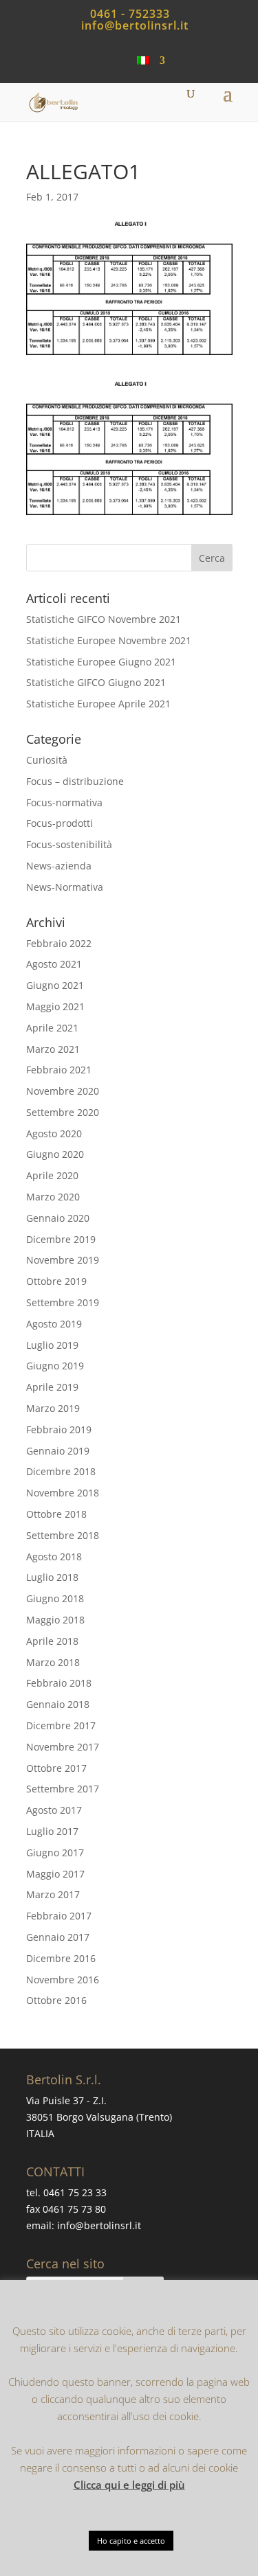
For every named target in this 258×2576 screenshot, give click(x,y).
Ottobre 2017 (56, 1768)
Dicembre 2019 (61, 1239)
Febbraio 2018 (59, 1683)
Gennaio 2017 (58, 1937)
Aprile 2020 (52, 1175)
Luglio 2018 (52, 1577)
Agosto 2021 (54, 964)
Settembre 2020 (63, 1112)
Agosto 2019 (54, 1324)
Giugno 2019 (55, 1366)
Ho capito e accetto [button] (131, 2541)
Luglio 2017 (52, 1831)
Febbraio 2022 (59, 943)
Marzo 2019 (53, 1408)
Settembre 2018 (63, 1535)
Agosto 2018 (54, 1557)
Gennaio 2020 (58, 1218)
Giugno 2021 (55, 985)
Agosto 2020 (54, 1133)
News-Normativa (65, 887)
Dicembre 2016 (61, 1958)
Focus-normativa (64, 802)
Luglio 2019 (52, 1345)
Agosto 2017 (54, 1810)
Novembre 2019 (63, 1260)
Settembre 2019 (63, 1302)
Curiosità (47, 760)
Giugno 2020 (55, 1154)
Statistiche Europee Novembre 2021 (109, 640)
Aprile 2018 (52, 1641)
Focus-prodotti (60, 823)
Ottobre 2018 (56, 1514)
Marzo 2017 (53, 1894)
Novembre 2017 (63, 1747)
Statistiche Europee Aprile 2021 (98, 704)
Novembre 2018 (63, 1493)
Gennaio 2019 (58, 1451)
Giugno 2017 (55, 1853)
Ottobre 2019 (56, 1281)
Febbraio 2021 (59, 1070)
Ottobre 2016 (56, 2000)
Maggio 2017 (55, 1874)
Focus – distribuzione (75, 781)
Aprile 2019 (52, 1387)
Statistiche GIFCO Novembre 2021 (104, 619)
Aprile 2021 (52, 1028)
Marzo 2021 (53, 1049)
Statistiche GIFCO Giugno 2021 (96, 682)
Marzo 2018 (53, 1662)
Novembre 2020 (63, 1091)
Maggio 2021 (55, 1006)
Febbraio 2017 (59, 1916)
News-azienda (59, 866)
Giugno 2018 (55, 1598)
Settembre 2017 (63, 1789)
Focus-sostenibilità (69, 844)
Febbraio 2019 (59, 1429)
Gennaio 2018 (58, 1704)
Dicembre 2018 (61, 1471)
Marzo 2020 (53, 1197)
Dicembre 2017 (61, 1725)
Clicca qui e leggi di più (129, 2485)
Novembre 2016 (63, 1980)
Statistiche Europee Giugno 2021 (101, 662)
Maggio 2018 (55, 1620)
